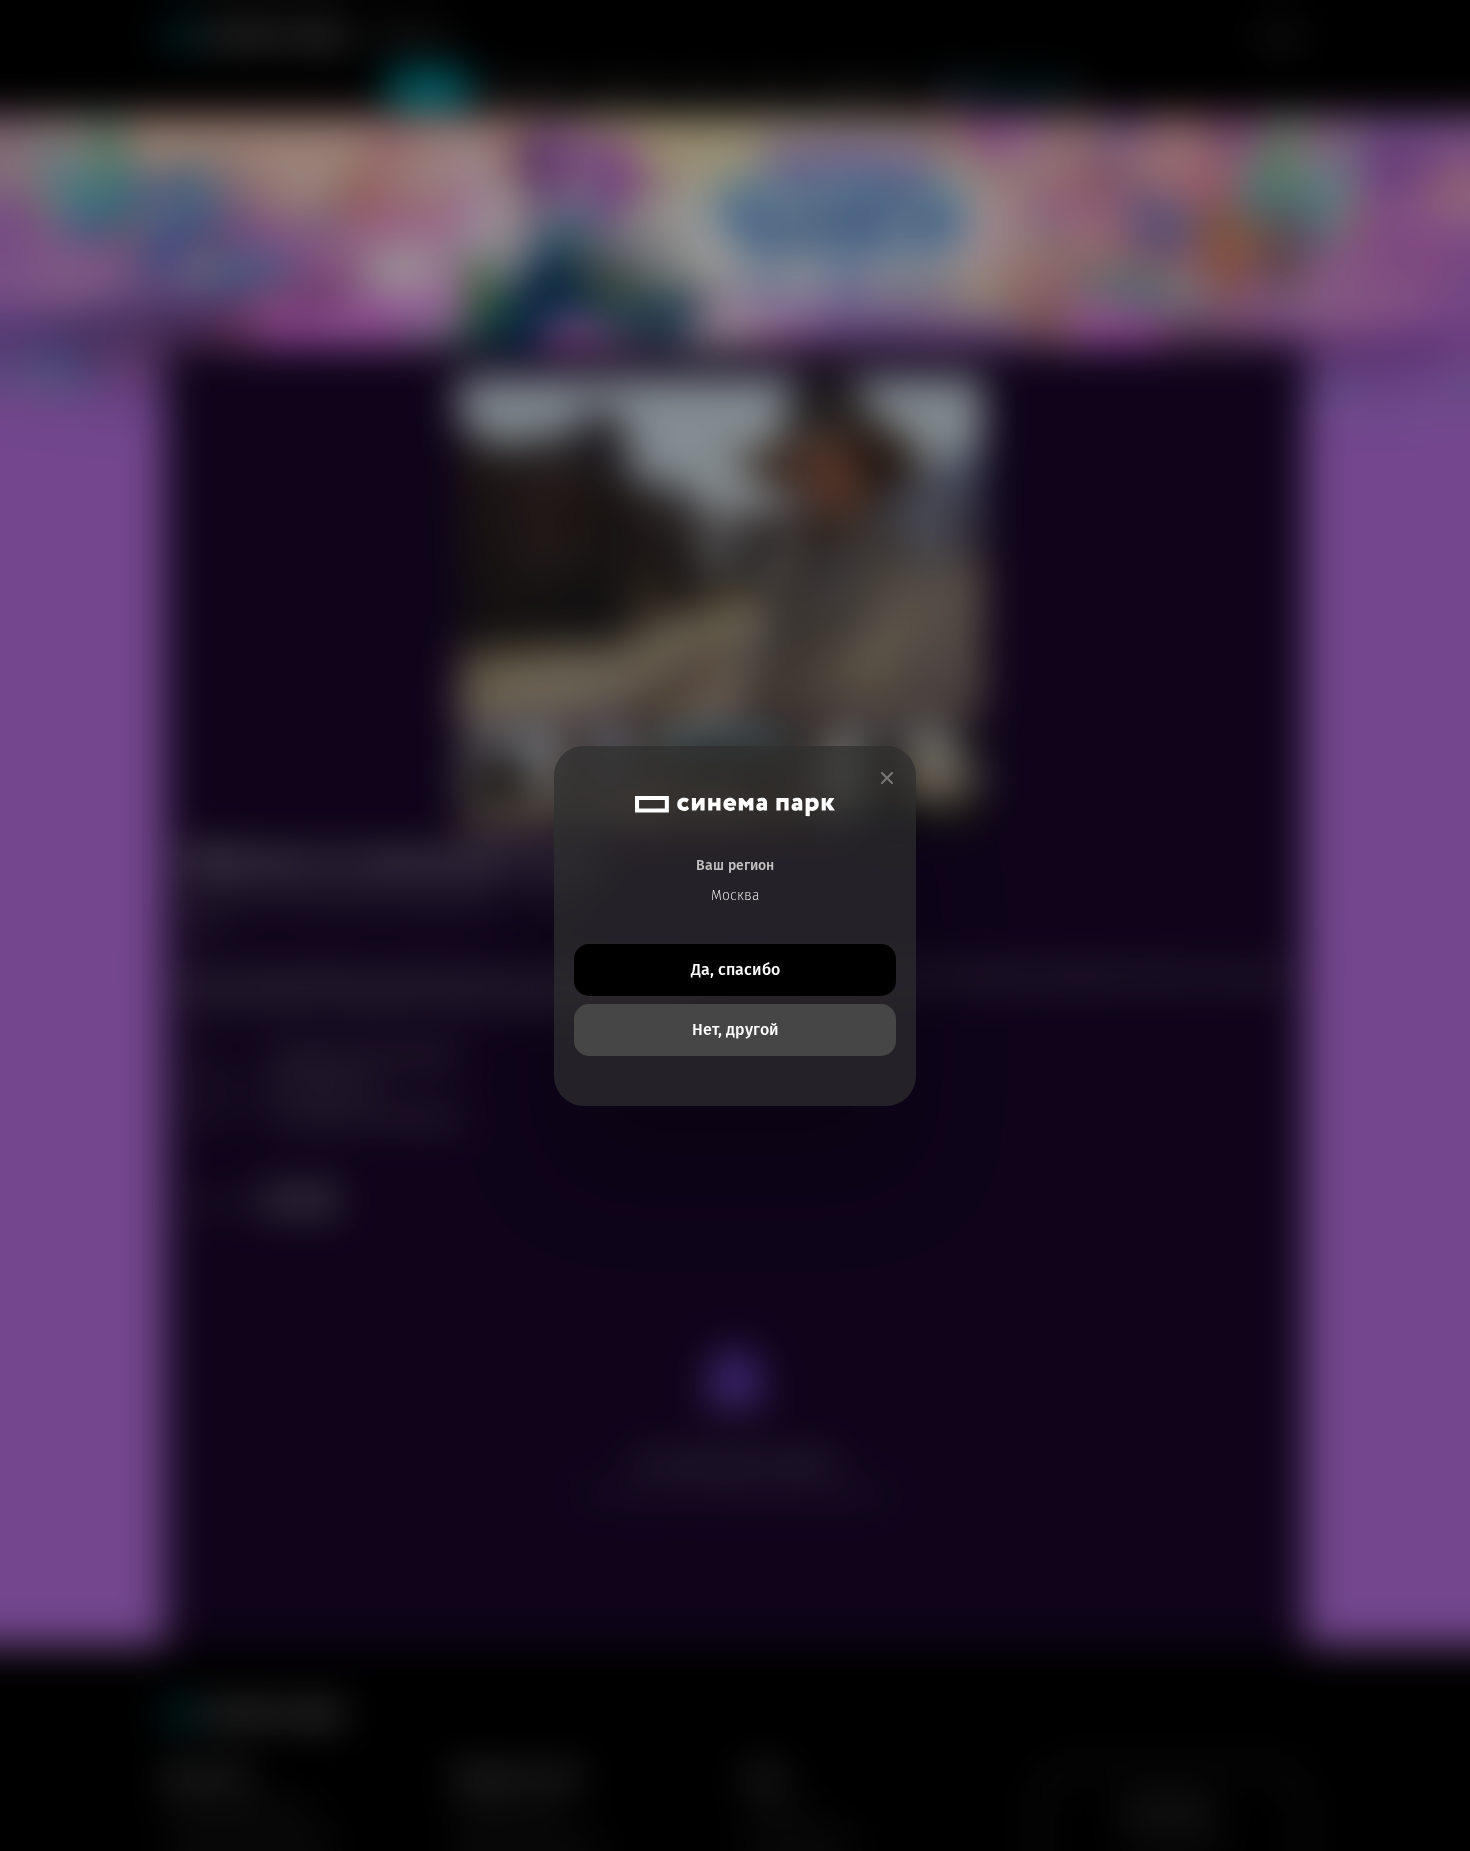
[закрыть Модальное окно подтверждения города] (887, 778)
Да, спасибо (735, 969)
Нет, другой (735, 1029)
